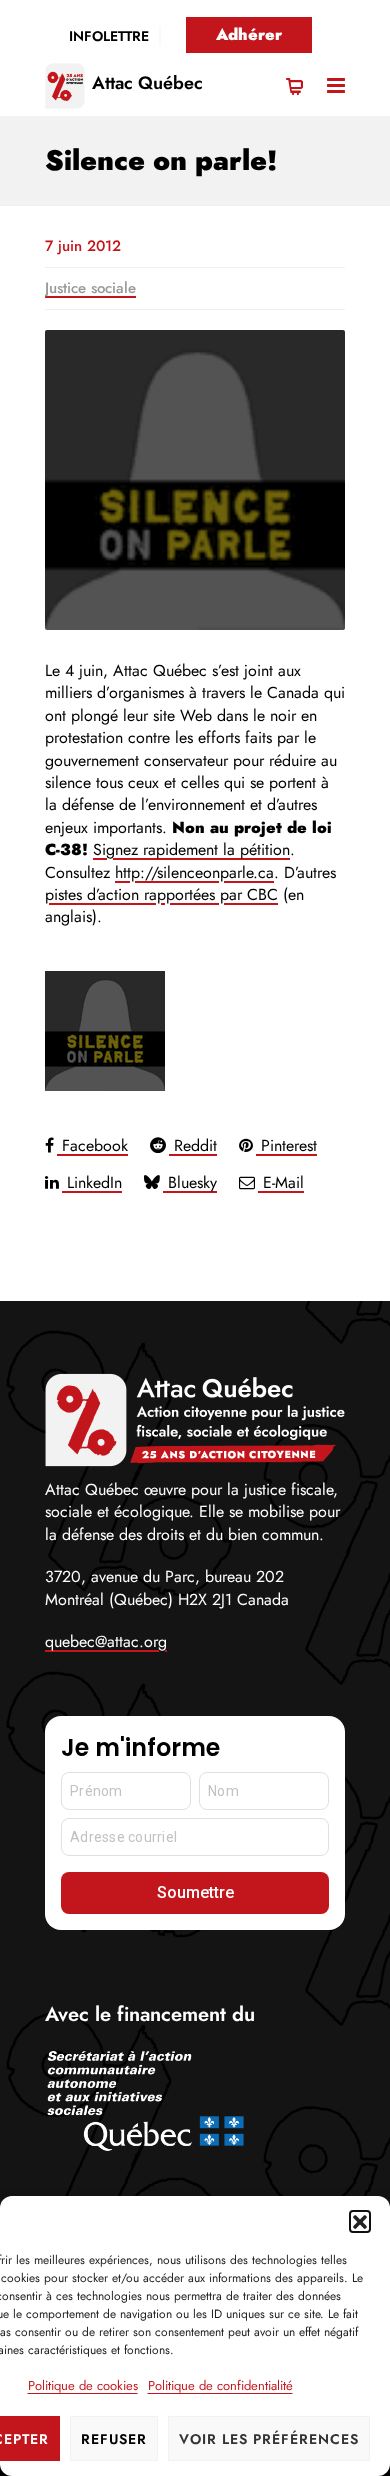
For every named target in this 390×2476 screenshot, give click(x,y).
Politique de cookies (83, 2385)
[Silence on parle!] (195, 480)
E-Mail (281, 1182)
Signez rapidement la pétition (191, 849)
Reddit (193, 1145)
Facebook (92, 1145)
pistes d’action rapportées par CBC (161, 894)
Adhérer (249, 34)
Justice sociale (90, 288)
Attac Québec (147, 83)
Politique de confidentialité (220, 2385)
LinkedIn (92, 1182)
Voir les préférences (269, 2439)
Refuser (114, 2439)
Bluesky (190, 1182)
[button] (360, 2221)
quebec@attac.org (106, 1641)
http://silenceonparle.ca (194, 872)
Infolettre (109, 36)
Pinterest (286, 1145)
